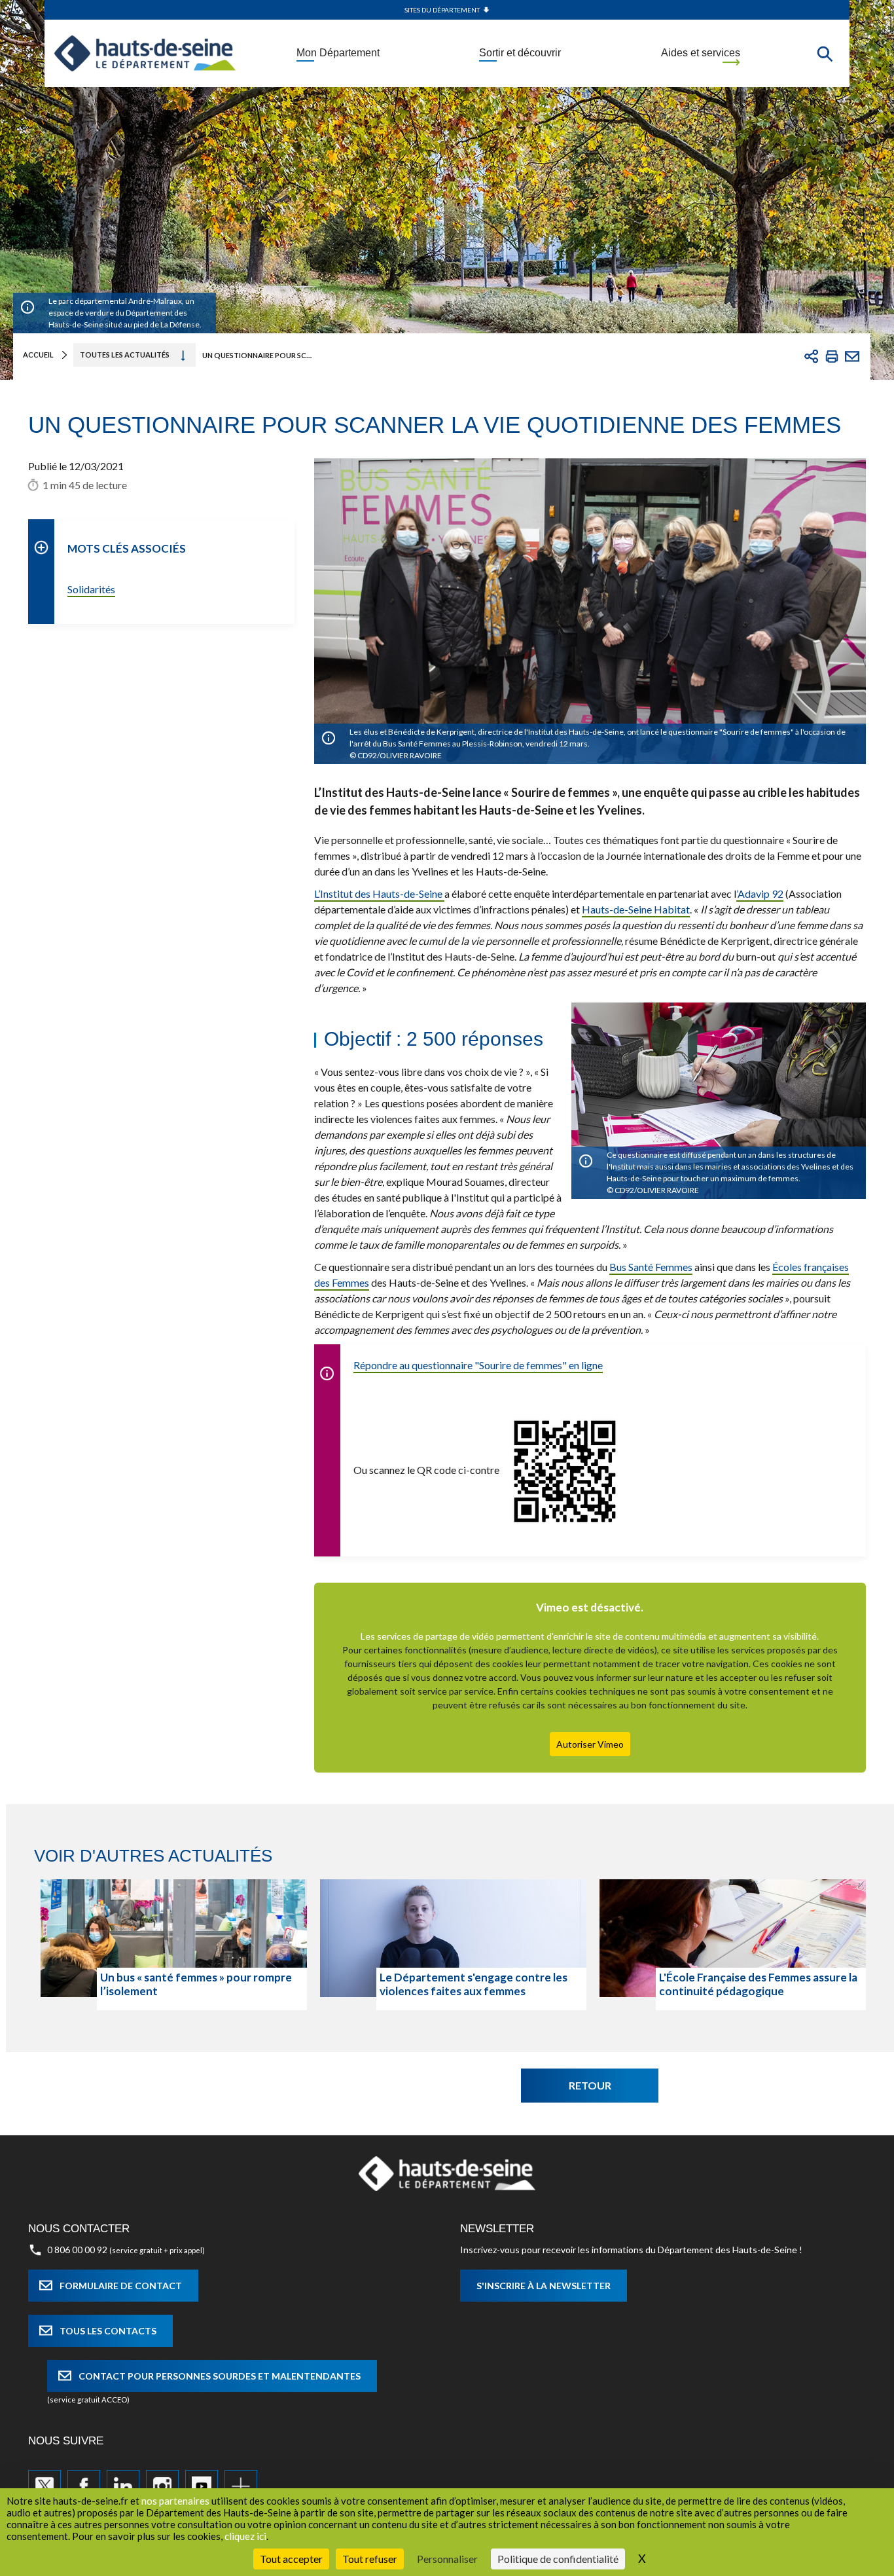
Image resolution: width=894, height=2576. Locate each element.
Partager (812, 356)
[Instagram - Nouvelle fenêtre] (162, 2486)
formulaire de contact (121, 2286)
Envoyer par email (852, 356)
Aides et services (701, 53)
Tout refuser (370, 2559)
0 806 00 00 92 (77, 2250)
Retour (590, 2085)
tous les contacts (108, 2331)
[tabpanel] (174, 1945)
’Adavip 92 (760, 893)
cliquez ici (245, 2536)
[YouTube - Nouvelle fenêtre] (202, 2486)
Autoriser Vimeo (590, 1744)
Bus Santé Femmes (651, 1267)
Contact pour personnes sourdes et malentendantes (220, 2376)
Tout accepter (291, 2559)
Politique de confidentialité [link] (558, 2559)
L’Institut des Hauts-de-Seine (379, 893)
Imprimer (832, 356)
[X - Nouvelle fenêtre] (45, 2486)
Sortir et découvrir (520, 53)
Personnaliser (447, 2559)
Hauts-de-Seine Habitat (636, 909)
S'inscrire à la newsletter (544, 2286)
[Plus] (241, 2486)
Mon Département (338, 53)
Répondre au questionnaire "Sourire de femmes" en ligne (478, 1365)
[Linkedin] (123, 2486)
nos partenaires (175, 2501)
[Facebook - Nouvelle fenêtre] (84, 2486)
